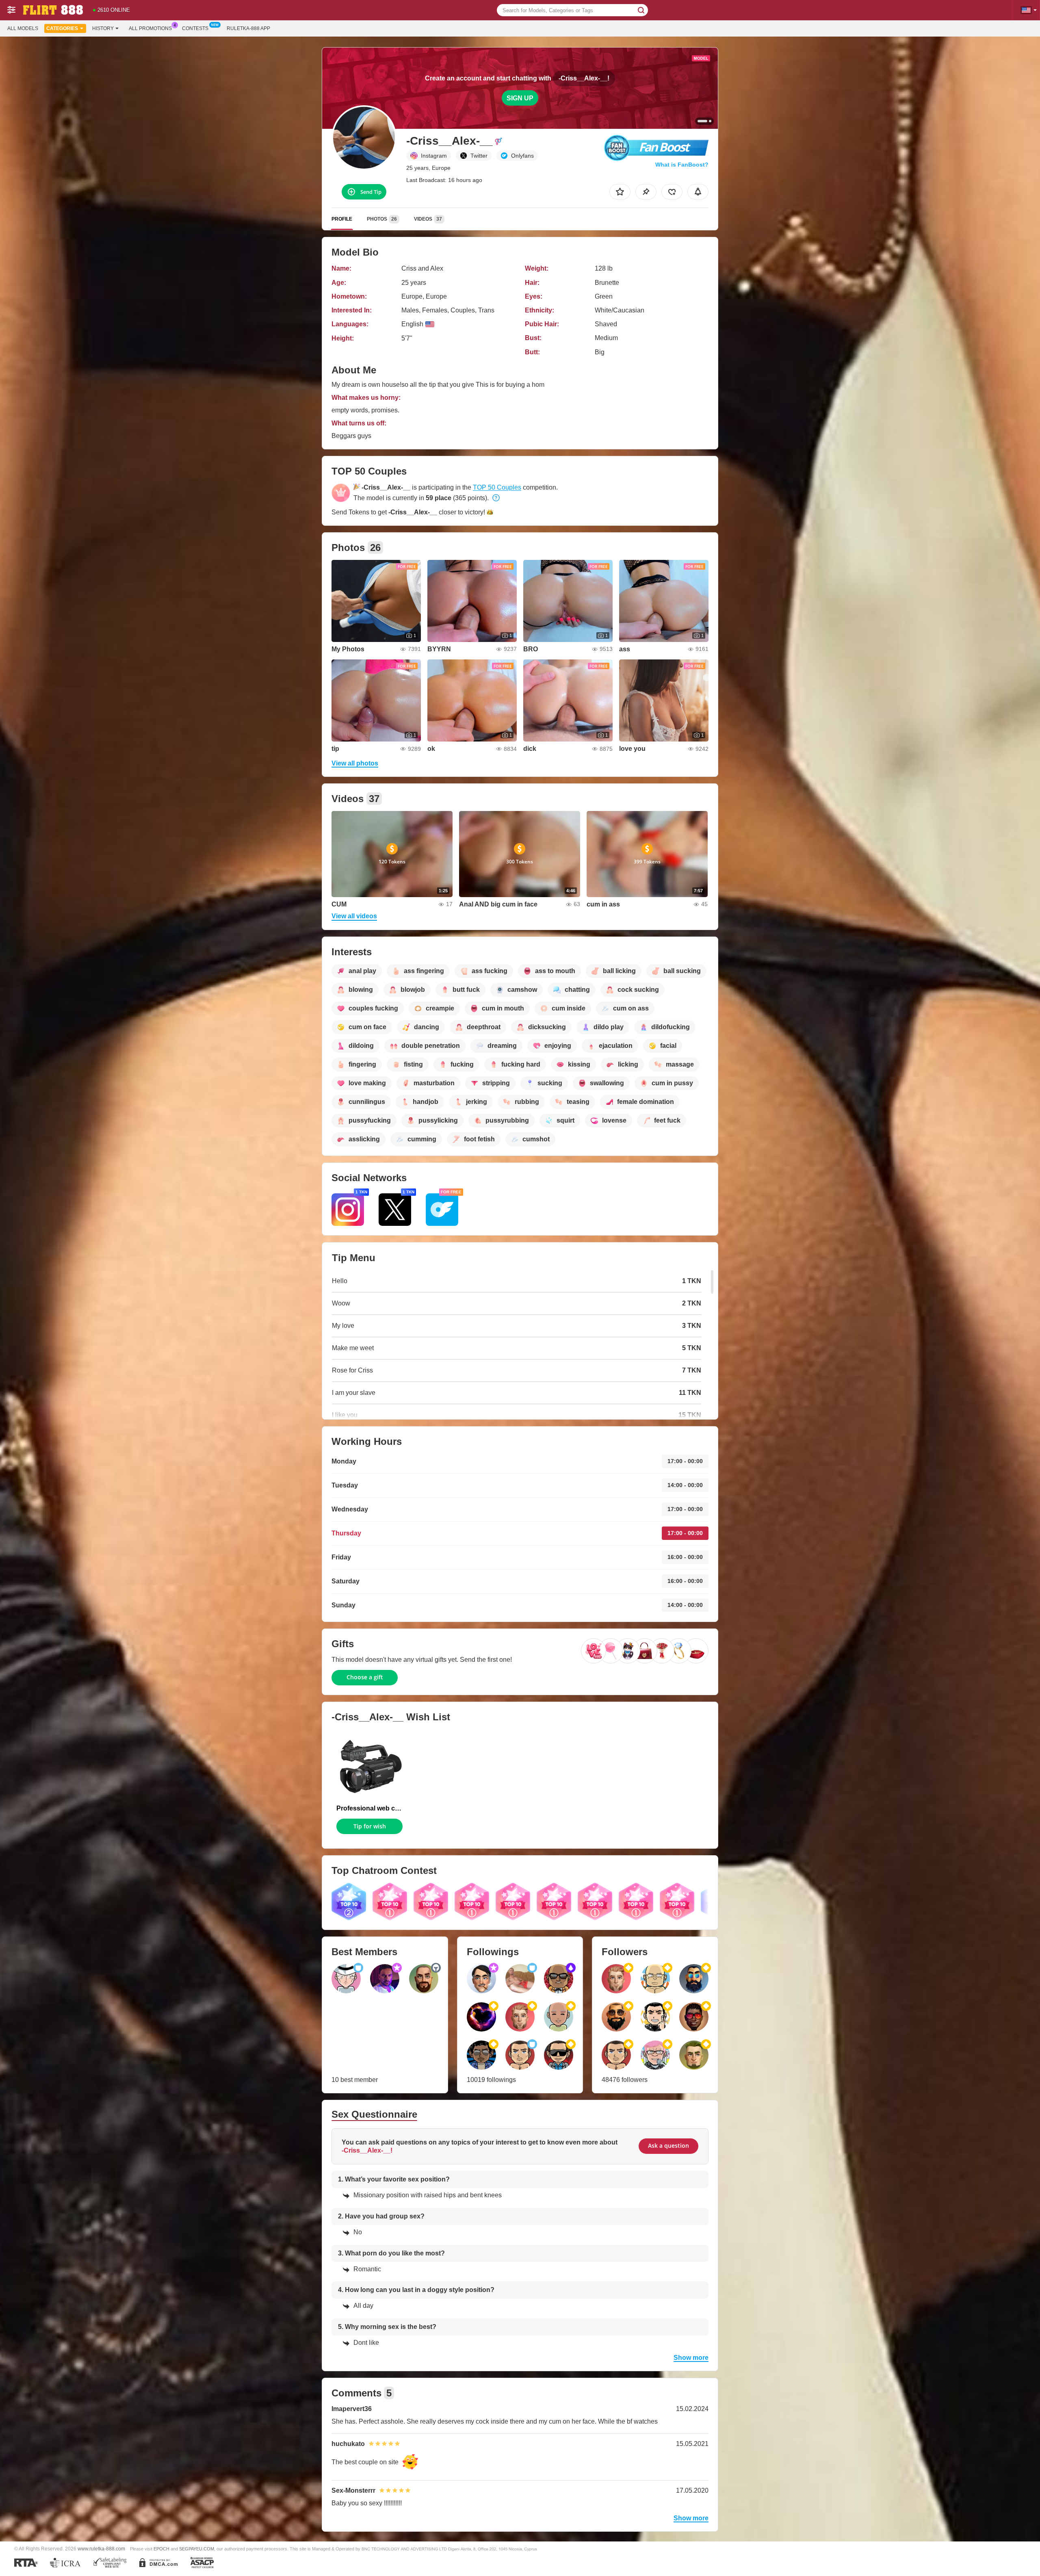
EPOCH (161, 2549)
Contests (195, 28)
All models (23, 28)
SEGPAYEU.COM (197, 2549)
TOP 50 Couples (497, 487)
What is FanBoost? (682, 165)
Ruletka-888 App (248, 28)
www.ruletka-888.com (101, 2549)
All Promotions (150, 28)
